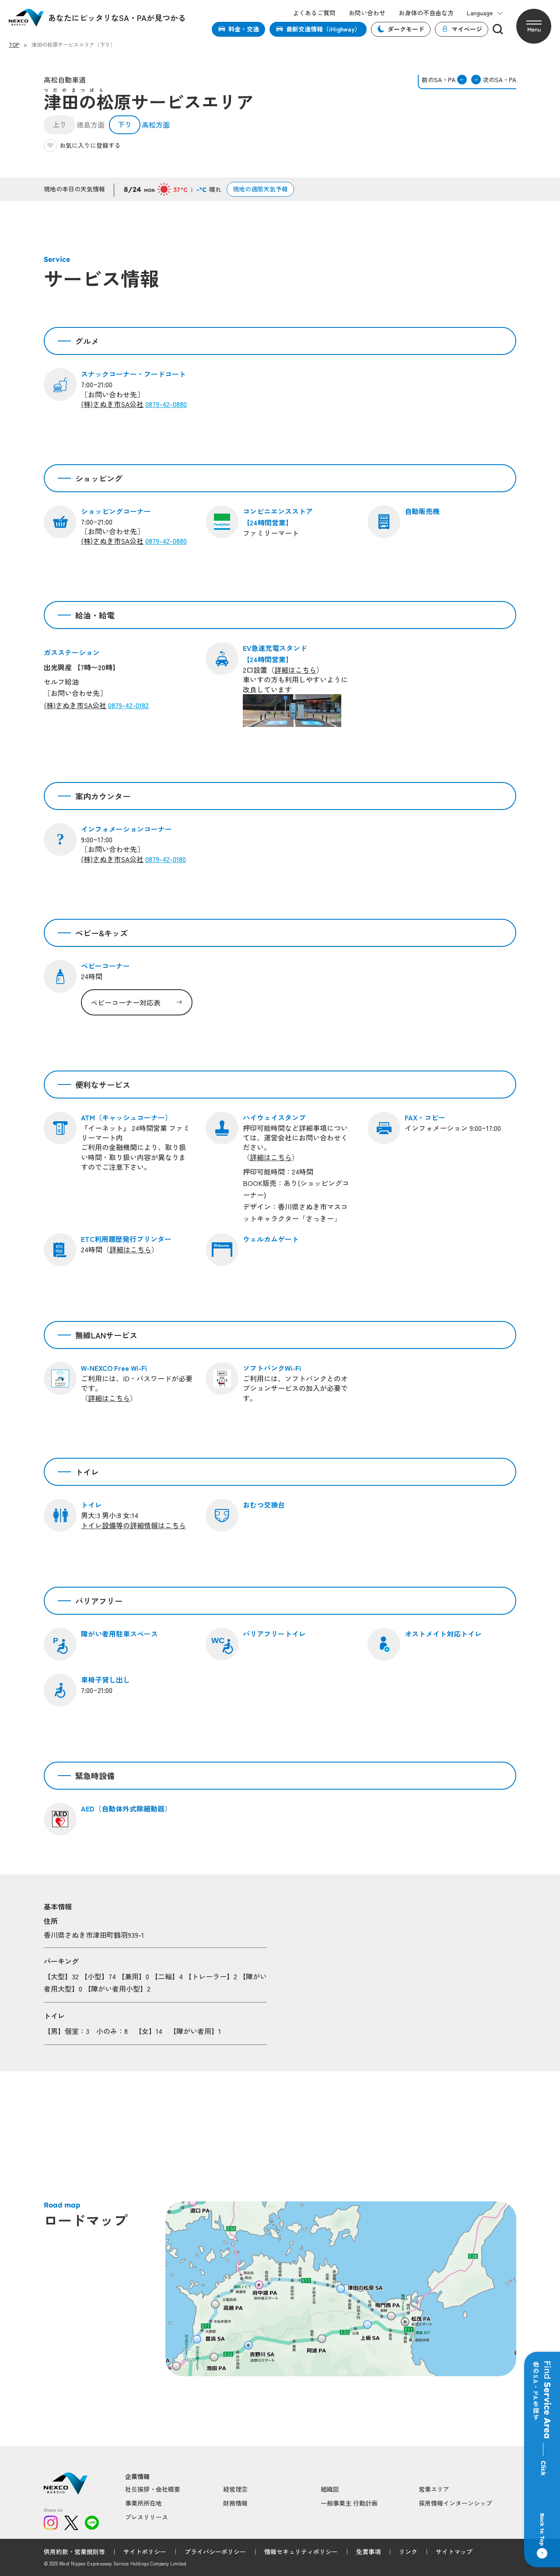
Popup (176, 2366)
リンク (408, 2552)
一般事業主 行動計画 (349, 2503)
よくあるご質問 (314, 13)
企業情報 (137, 2477)
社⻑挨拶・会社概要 (153, 2489)
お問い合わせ (367, 13)
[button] (534, 26)
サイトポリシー (145, 2552)
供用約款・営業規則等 (74, 2552)
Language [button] (480, 13)
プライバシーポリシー (215, 2552)
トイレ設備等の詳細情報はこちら (133, 1525)
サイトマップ (454, 2552)
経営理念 (235, 2489)
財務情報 (235, 2503)
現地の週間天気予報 (260, 189)
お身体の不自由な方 (426, 13)
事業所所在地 (143, 2503)
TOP (14, 45)
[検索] (498, 29)
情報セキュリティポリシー (301, 2552)
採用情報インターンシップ (455, 2503)
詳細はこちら (130, 1249)
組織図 (330, 2489)
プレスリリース (147, 2517)
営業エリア (434, 2489)
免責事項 (368, 2552)
